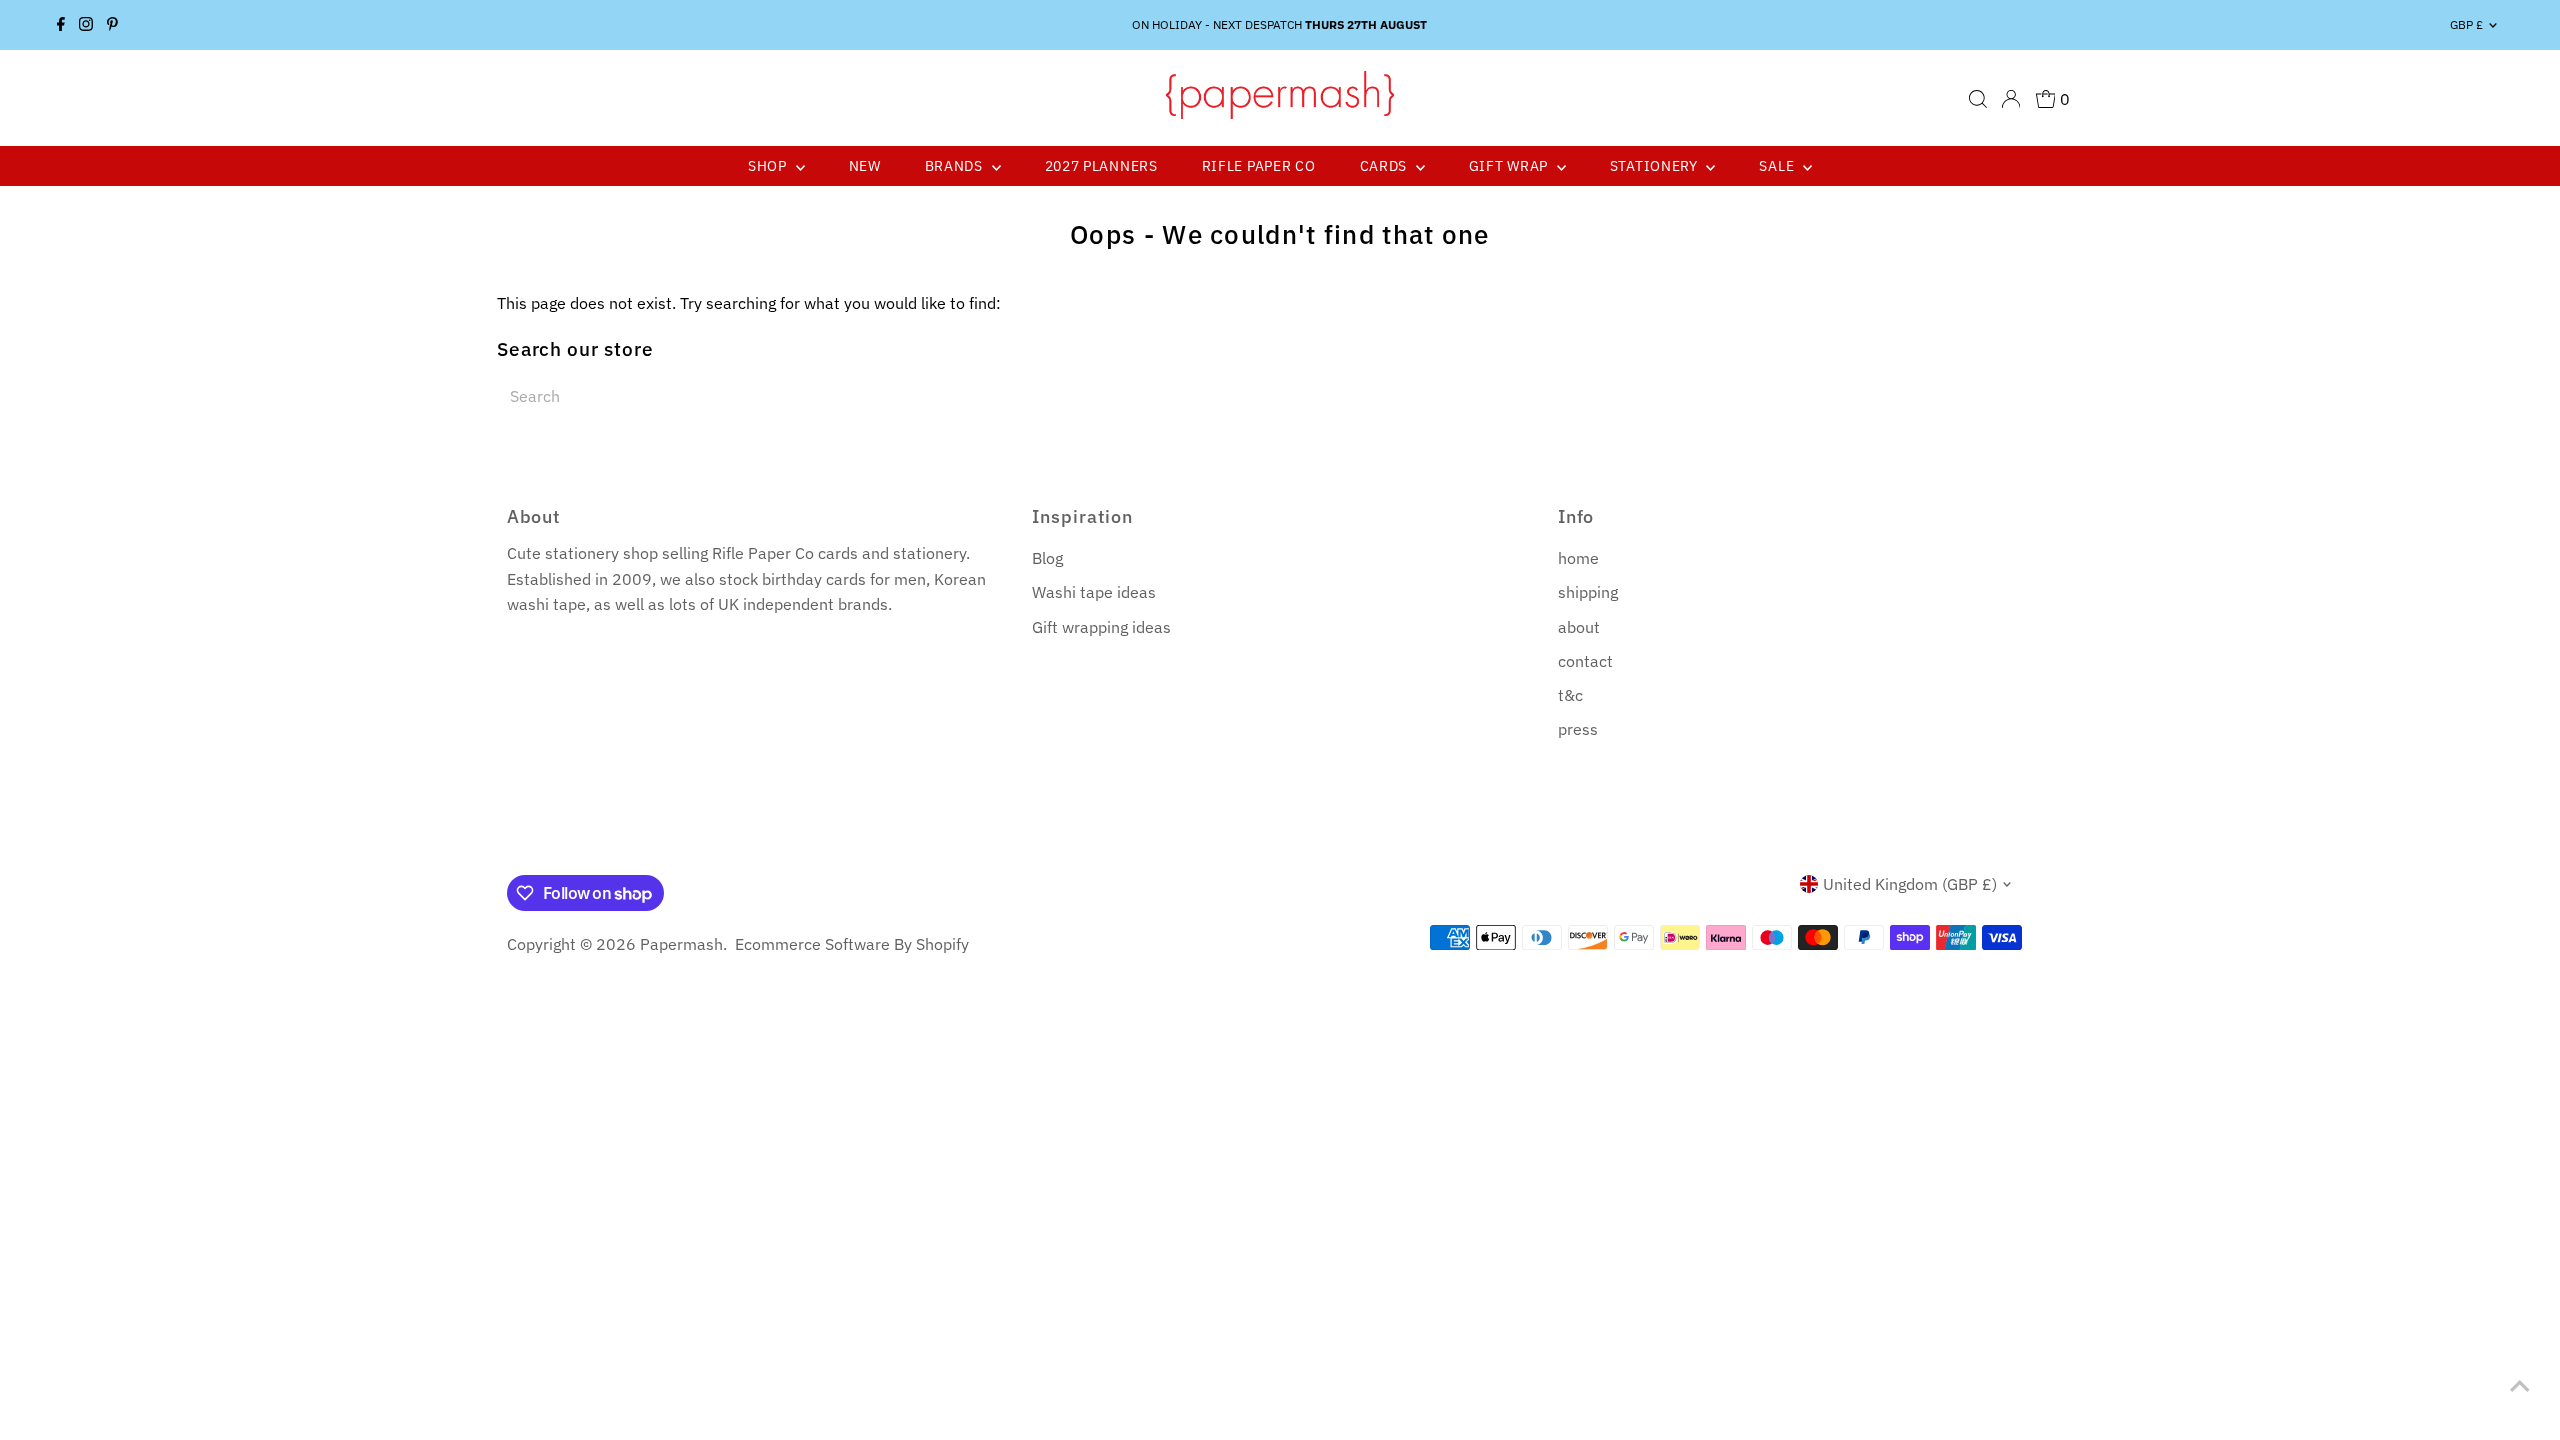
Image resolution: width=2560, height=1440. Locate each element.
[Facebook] (61, 25)
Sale (1778, 166)
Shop (769, 166)
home (1578, 558)
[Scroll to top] (2520, 1385)
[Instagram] (86, 25)
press (1578, 729)
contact (1585, 661)
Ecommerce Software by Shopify (852, 944)
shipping (1588, 592)
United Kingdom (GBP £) (1910, 884)
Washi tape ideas (1094, 592)
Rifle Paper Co (1259, 166)
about (1579, 627)
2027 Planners (1101, 166)
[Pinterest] (112, 25)
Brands (956, 166)
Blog (1047, 558)
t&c (1570, 695)
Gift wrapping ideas (1101, 627)
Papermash (681, 944)
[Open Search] (1978, 99)
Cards (1385, 166)
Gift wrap (1510, 166)
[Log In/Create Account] (2011, 99)
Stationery (1656, 166)
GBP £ (2466, 24)
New (865, 166)
